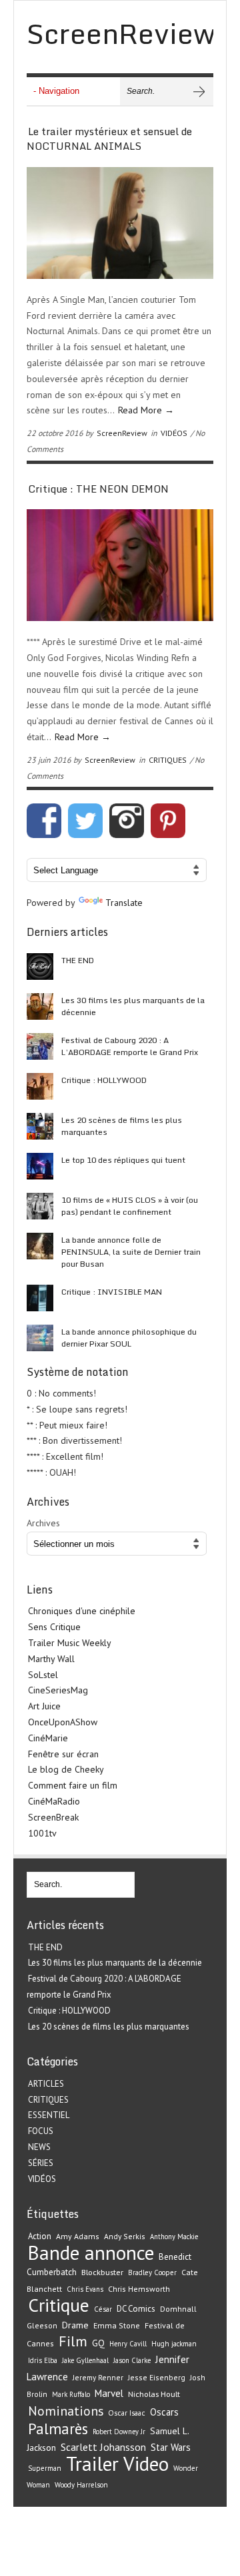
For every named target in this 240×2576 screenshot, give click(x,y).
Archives (43, 1523)
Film (73, 2341)
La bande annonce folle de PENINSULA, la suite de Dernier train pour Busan (131, 1252)
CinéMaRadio (54, 1801)
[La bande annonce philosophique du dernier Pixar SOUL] (40, 1338)
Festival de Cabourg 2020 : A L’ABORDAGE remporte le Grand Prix (130, 1046)
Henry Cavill (128, 2344)
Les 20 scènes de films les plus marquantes (122, 1126)
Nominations (66, 2411)
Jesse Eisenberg (157, 2377)
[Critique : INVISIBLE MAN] (40, 1298)
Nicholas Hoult (154, 2394)
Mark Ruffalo (71, 2394)
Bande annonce (91, 2253)
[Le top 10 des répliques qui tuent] (40, 1166)
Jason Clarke (132, 2360)
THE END (78, 960)
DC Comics (136, 2309)
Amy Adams (78, 2236)
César (103, 2309)
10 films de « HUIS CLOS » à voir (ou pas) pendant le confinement (130, 1206)
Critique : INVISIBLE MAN (112, 1292)
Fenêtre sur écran (63, 1754)
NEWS (39, 2147)
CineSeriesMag (58, 1690)
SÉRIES (41, 2163)
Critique (59, 2305)
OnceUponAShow (63, 1722)
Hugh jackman (174, 2344)
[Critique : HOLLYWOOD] (40, 1086)
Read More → (146, 410)
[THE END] (40, 966)
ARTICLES (46, 2084)
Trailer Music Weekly (70, 1643)
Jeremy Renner (98, 2377)
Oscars (164, 2412)
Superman (45, 2468)
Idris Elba (43, 2360)
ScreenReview (122, 433)
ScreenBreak (53, 1817)
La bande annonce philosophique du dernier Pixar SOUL (129, 1338)
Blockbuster (102, 2272)
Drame (75, 2325)
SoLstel (43, 1675)
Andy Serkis (125, 2236)
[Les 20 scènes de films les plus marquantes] (40, 1126)
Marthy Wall (51, 1659)
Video (146, 2464)
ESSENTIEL (49, 2115)
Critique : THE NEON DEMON (98, 489)
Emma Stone (117, 2325)
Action (40, 2236)
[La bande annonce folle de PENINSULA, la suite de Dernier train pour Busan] (40, 1246)
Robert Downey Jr (119, 2432)
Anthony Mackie (174, 2237)
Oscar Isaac (127, 2413)
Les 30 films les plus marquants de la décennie (133, 1006)
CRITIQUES (168, 760)
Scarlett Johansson (103, 2447)
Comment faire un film (73, 1785)
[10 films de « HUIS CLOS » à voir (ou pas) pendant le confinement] (40, 1206)
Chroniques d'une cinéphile (82, 1611)
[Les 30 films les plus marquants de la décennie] (40, 1006)
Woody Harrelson (81, 2485)
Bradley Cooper (152, 2272)
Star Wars (171, 2447)
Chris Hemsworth (139, 2289)
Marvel (109, 2393)
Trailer (92, 2464)
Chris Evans (85, 2289)
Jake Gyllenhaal (85, 2360)
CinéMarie (48, 1738)
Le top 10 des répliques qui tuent (123, 1160)
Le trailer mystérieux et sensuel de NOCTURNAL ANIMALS (109, 139)
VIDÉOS (174, 433)
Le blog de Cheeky (66, 1769)
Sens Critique (54, 1627)
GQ (98, 2343)
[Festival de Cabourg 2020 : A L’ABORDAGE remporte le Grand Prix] (40, 1046)
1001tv (42, 1833)
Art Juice (44, 1706)
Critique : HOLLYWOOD (104, 1080)
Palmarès (58, 2429)
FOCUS (41, 2131)
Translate (124, 903)
